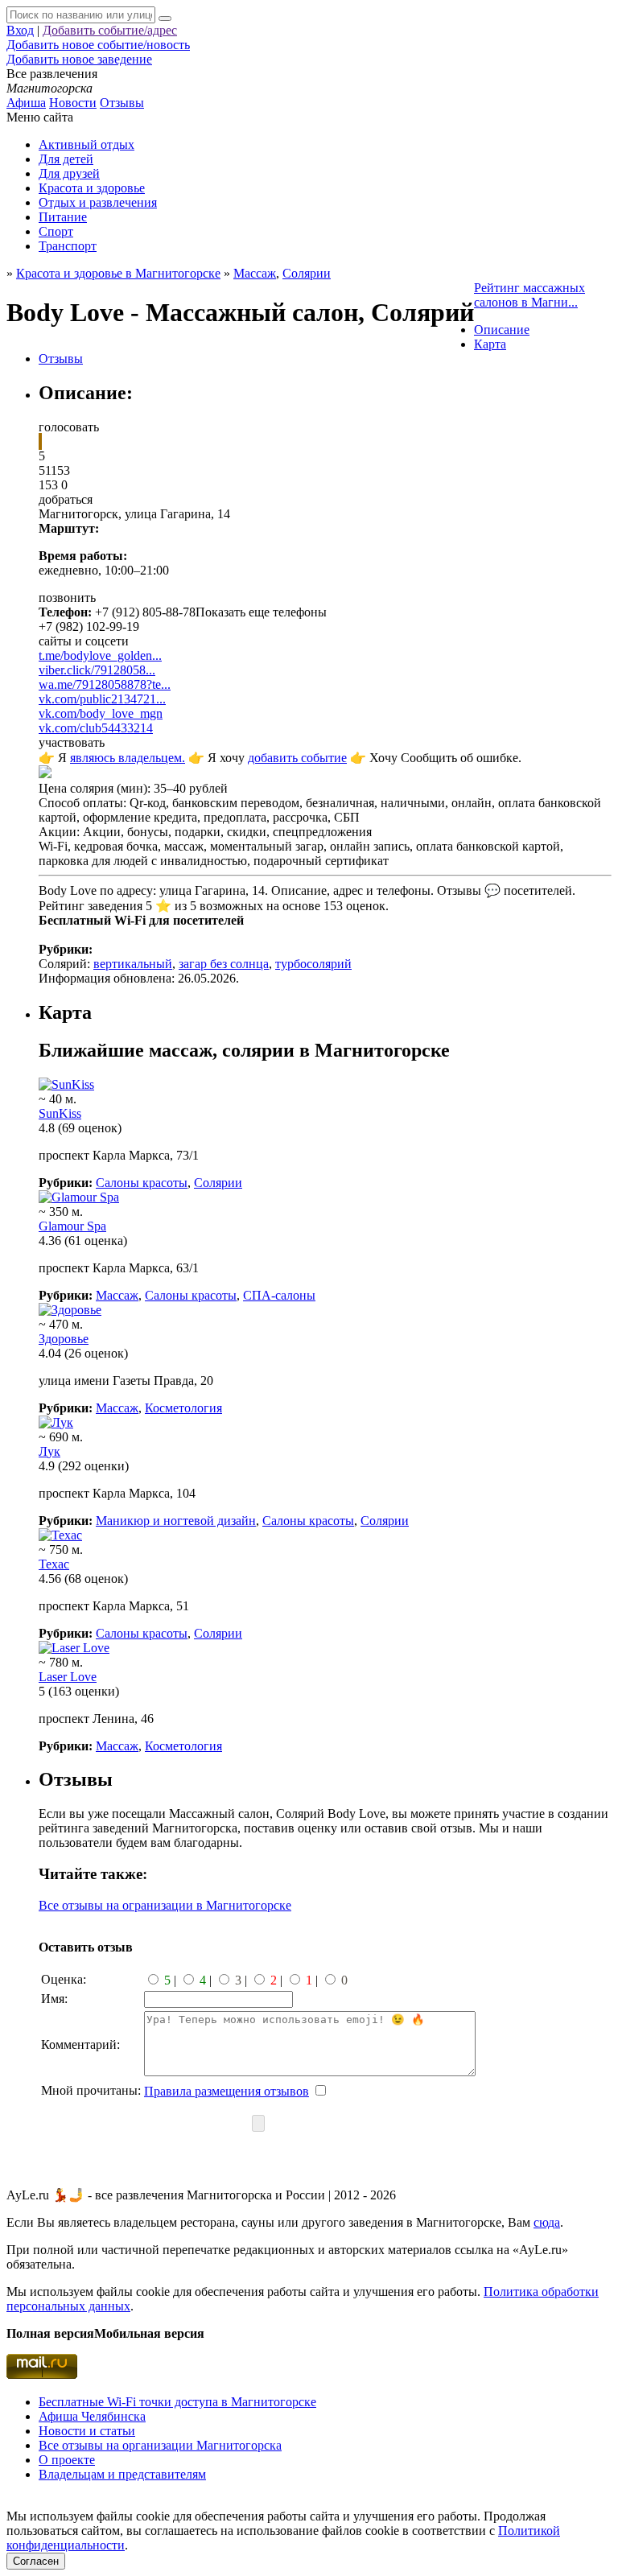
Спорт (56, 231)
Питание (63, 217)
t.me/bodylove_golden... (100, 655)
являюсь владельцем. (128, 758)
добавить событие (297, 758)
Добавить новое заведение (79, 59)
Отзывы (122, 103)
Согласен (36, 2561)
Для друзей (69, 173)
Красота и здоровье (92, 188)
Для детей (66, 159)
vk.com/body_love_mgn (101, 713)
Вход (20, 30)
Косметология (183, 1408)
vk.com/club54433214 (96, 728)
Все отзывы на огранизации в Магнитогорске (165, 1905)
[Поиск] (165, 19)
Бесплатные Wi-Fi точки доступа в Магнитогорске (177, 2402)
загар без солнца (224, 964)
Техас (54, 1564)
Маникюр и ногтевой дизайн (176, 1521)
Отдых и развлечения (98, 202)
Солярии (307, 273)
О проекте (67, 2460)
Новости (73, 103)
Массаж (117, 1295)
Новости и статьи (87, 2431)
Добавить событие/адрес (110, 30)
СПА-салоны (279, 1295)
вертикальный (133, 964)
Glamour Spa (72, 1226)
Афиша (26, 103)
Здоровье (64, 1339)
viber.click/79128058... (97, 670)
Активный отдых (87, 144)
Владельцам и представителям (122, 2474)
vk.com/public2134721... (102, 699)
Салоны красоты (142, 1183)
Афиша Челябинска (92, 2416)
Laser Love (68, 1677)
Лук (49, 1451)
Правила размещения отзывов (227, 2091)
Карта (490, 344)
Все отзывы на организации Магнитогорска (160, 2445)
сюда (547, 2222)
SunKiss (60, 1113)
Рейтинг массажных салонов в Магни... (529, 295)
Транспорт (68, 246)
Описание (502, 330)
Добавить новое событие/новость (98, 45)
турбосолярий (313, 964)
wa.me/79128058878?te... (105, 684)
